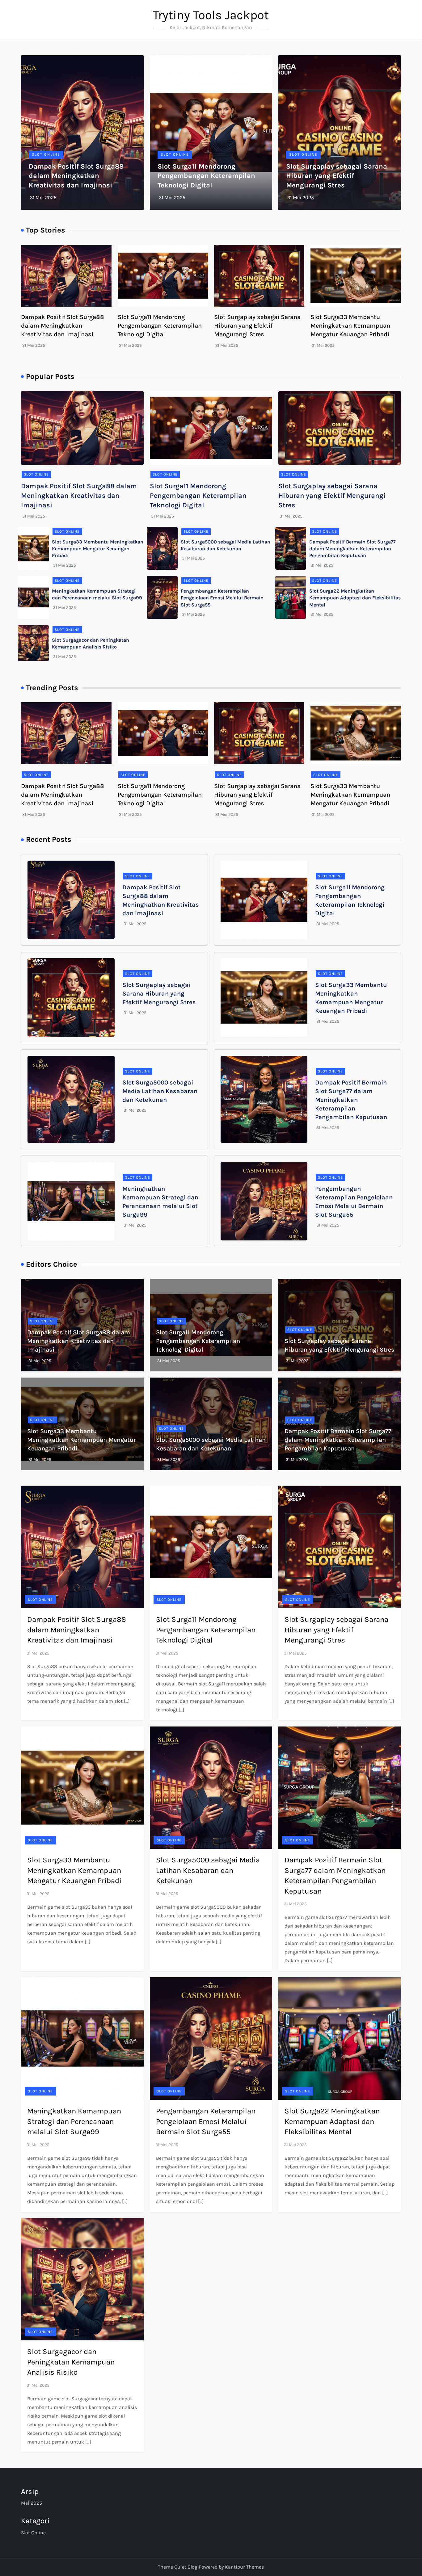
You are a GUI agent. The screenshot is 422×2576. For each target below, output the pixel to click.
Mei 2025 (32, 2503)
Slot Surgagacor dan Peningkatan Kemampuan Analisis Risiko (71, 2362)
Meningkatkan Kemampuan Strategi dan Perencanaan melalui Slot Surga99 (74, 2121)
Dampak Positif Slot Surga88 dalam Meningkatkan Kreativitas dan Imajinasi (76, 176)
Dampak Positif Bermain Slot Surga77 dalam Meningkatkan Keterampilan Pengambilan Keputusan (352, 549)
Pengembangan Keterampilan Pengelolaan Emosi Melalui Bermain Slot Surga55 (222, 598)
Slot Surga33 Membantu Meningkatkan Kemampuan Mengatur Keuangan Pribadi (350, 326)
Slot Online (46, 154)
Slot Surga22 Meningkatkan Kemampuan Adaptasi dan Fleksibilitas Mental (355, 598)
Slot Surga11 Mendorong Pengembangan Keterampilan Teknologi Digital (206, 176)
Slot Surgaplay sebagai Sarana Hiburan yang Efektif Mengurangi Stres (337, 176)
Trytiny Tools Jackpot (211, 15)
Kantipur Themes (244, 2567)
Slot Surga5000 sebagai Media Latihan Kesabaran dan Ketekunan (160, 1091)
